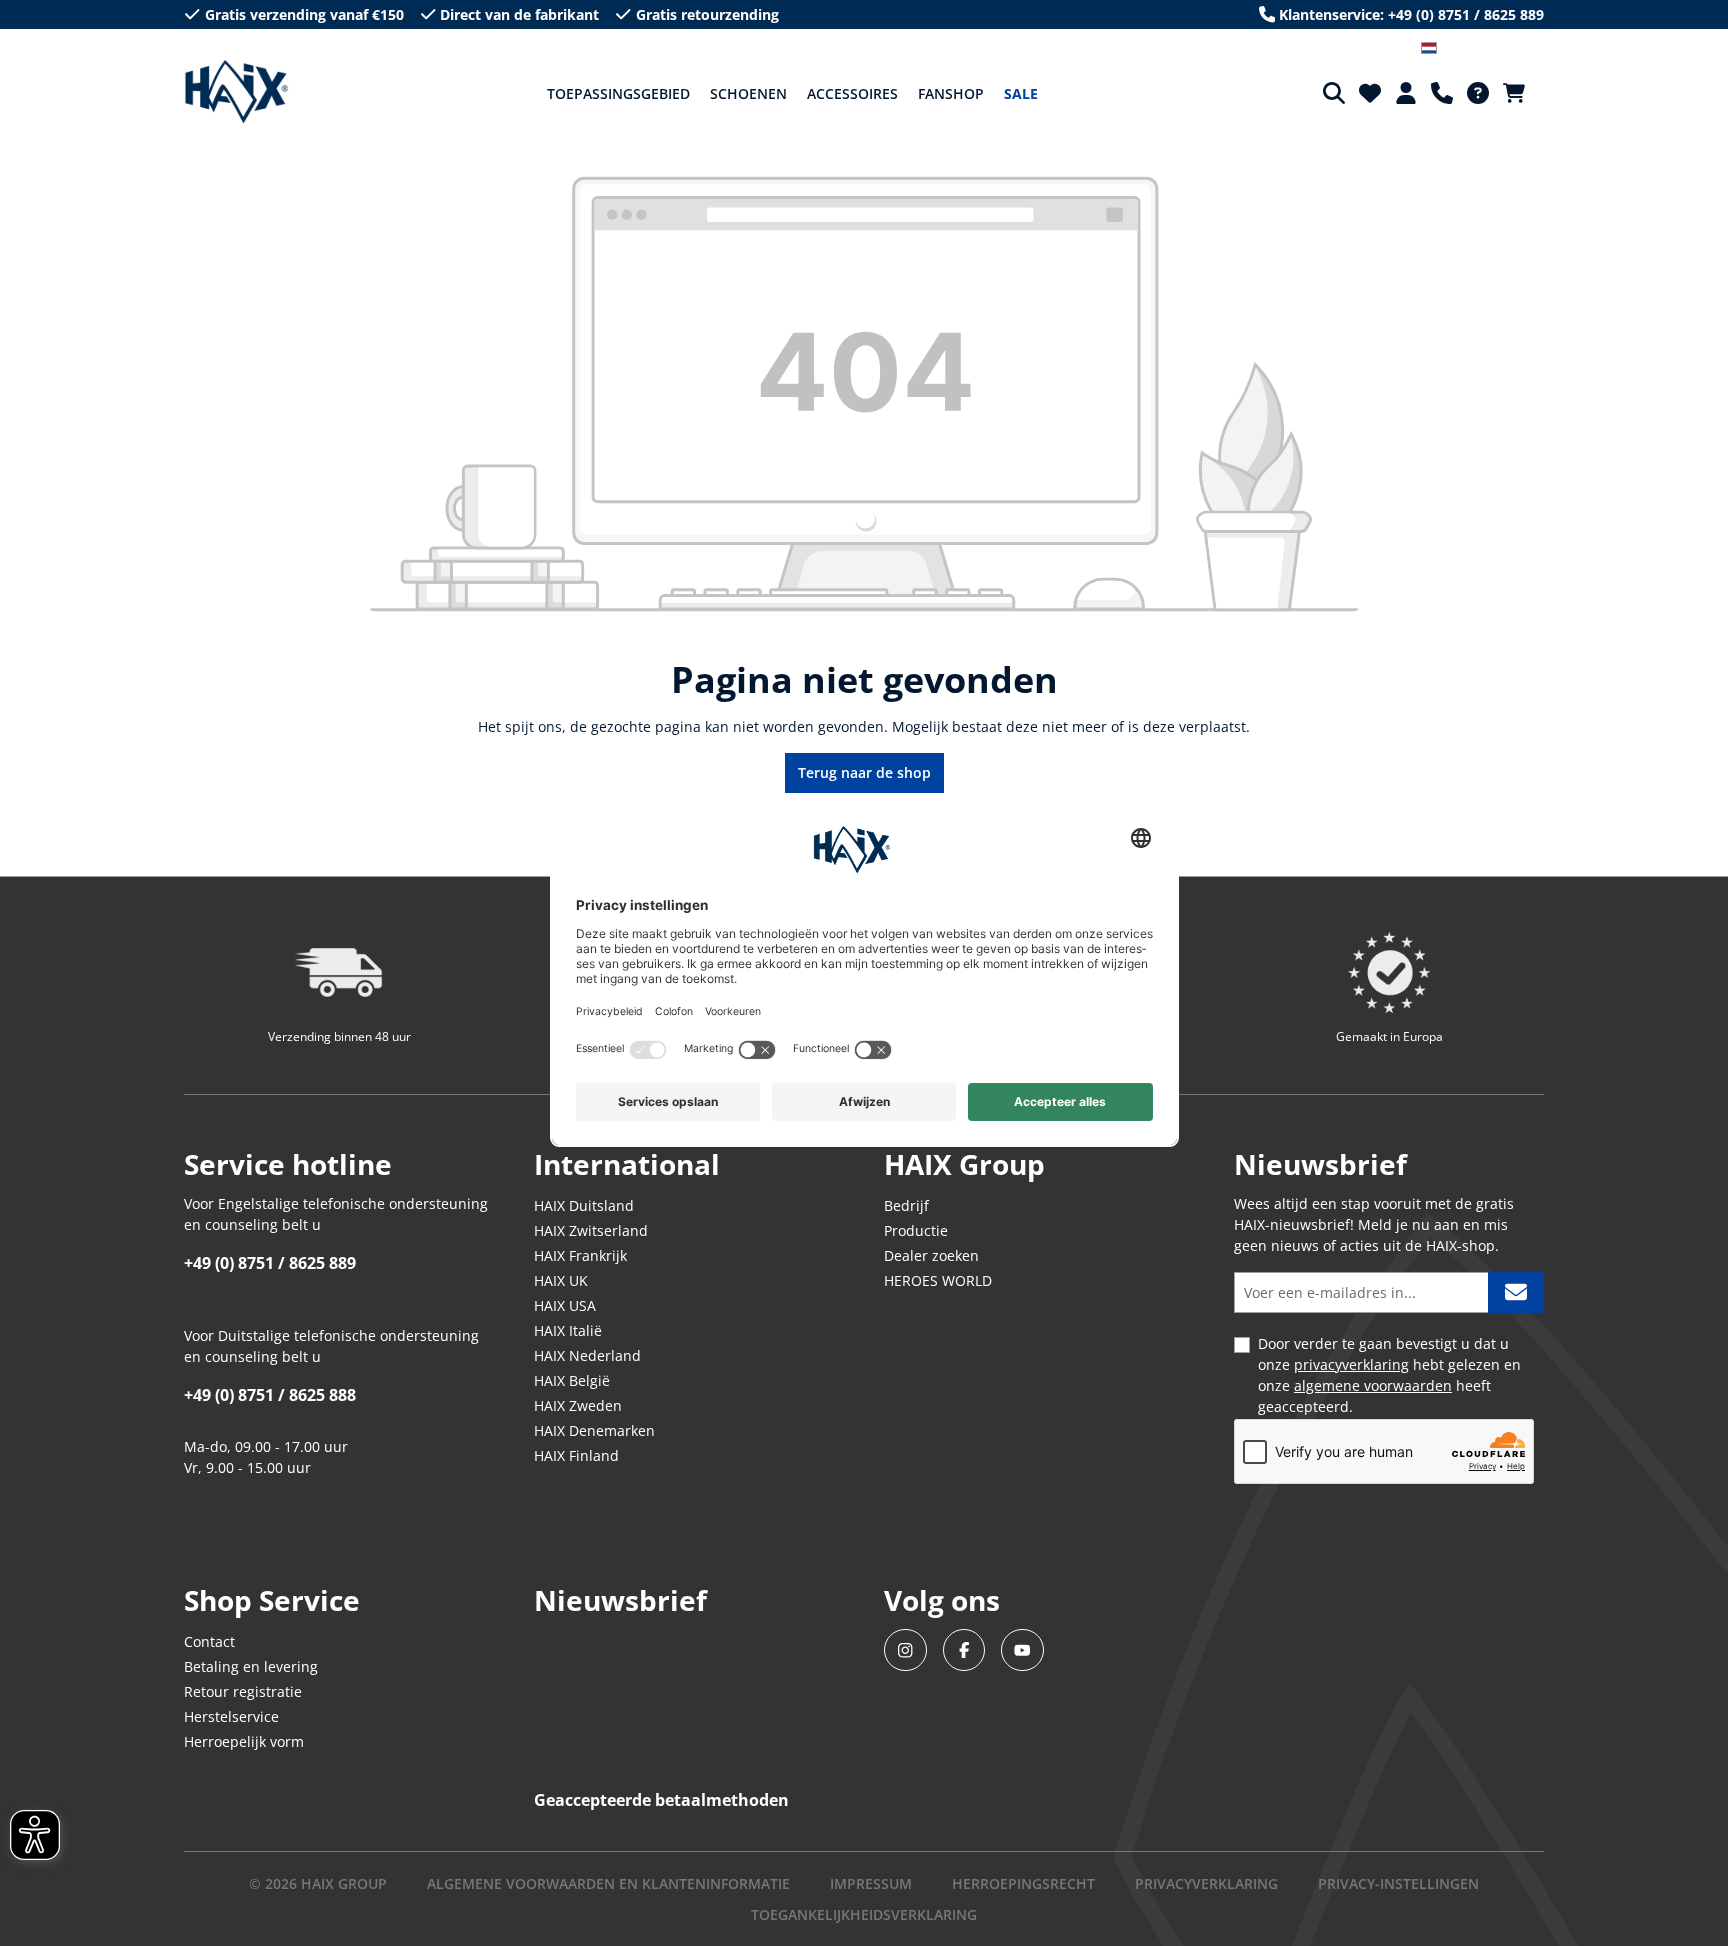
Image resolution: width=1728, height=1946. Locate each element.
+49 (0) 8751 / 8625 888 (270, 1395)
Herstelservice (231, 1716)
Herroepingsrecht (1023, 1883)
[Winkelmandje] (1520, 93)
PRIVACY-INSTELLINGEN (1398, 1883)
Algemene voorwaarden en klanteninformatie (608, 1883)
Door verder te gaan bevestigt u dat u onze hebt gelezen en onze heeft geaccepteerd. (1389, 1375)
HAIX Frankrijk (580, 1255)
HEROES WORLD (938, 1280)
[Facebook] (964, 1650)
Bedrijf (906, 1205)
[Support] (1442, 93)
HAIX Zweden (578, 1405)
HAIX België (572, 1380)
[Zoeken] (1334, 93)
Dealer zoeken (931, 1255)
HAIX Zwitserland (591, 1230)
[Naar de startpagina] (236, 92)
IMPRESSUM (871, 1883)
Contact (209, 1641)
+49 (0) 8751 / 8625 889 (270, 1263)
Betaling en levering (251, 1666)
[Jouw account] (1406, 93)
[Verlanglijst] (1370, 93)
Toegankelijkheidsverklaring (864, 1914)
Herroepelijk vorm (244, 1741)
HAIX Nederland (587, 1355)
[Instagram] (905, 1650)
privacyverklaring (1351, 1364)
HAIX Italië (568, 1330)
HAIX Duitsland (584, 1205)
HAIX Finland (576, 1455)
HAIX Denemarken (594, 1430)
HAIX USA (565, 1305)
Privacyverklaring (1206, 1883)
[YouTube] (1022, 1650)
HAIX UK (561, 1280)
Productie (916, 1230)
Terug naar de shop (864, 772)
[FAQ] (1478, 93)
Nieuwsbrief (620, 1600)
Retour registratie (243, 1691)
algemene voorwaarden (1373, 1385)
